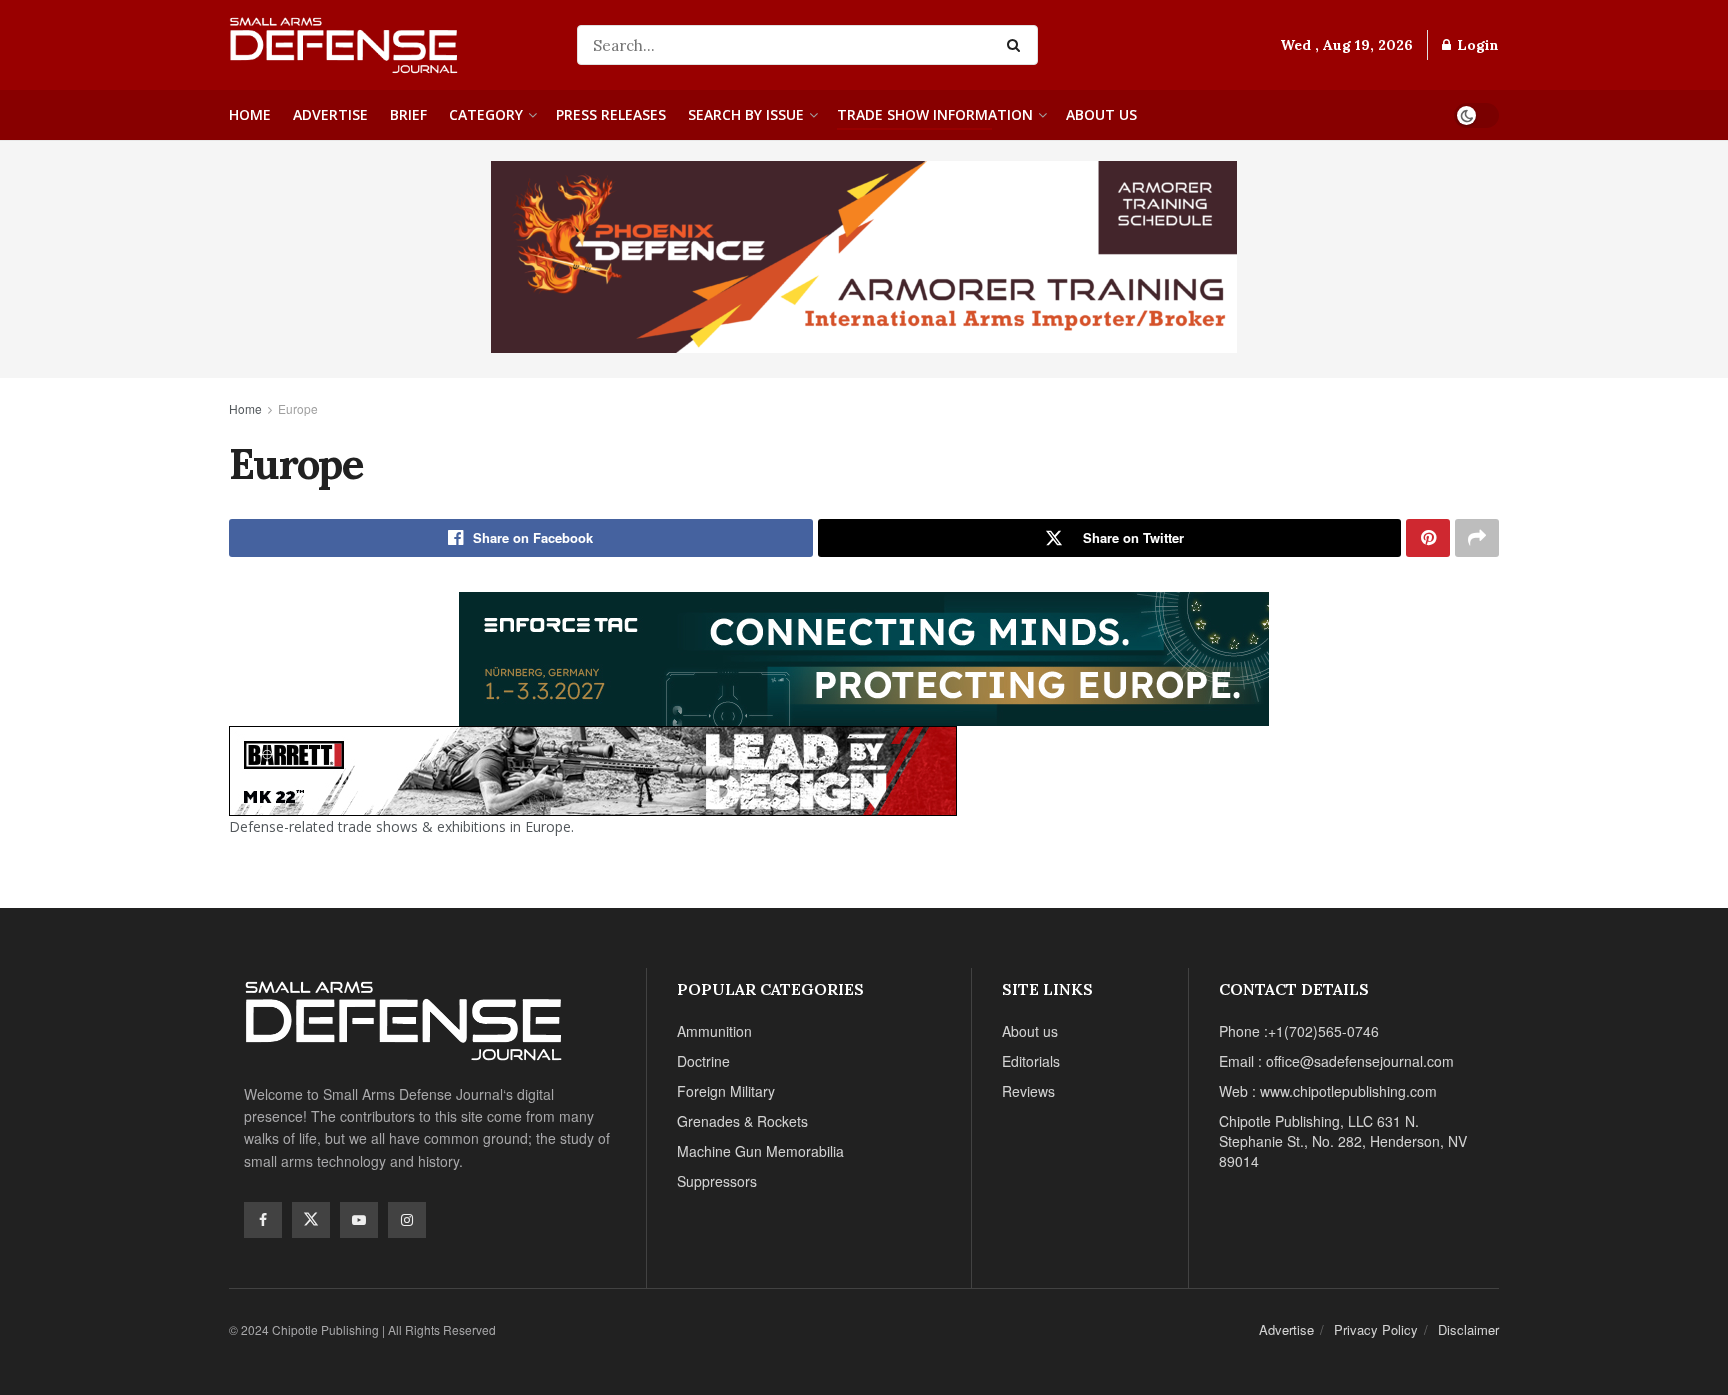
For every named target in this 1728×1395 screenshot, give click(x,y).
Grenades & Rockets (742, 1121)
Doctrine (703, 1061)
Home (250, 114)
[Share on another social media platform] (1477, 538)
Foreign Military (726, 1091)
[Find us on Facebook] (263, 1220)
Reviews (1028, 1091)
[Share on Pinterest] (1428, 538)
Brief (408, 114)
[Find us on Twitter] (311, 1220)
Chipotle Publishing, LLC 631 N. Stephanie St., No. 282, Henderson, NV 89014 (1343, 1141)
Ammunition (714, 1031)
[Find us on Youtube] (359, 1220)
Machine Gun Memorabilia (760, 1151)
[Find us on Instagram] (407, 1220)
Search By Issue (746, 114)
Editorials (1031, 1061)
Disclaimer (1468, 1329)
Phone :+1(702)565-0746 (1299, 1031)
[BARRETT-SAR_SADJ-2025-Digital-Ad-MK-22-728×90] (593, 768)
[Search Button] (1017, 45)
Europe (298, 408)
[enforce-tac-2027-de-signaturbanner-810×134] (864, 656)
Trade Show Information (935, 114)
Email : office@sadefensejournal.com (1336, 1061)
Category (486, 114)
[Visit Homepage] (389, 45)
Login (1476, 45)
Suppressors (717, 1181)
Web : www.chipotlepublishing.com (1328, 1091)
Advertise (330, 114)
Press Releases (611, 114)
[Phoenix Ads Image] (864, 255)
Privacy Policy (1376, 1329)
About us (1101, 114)
